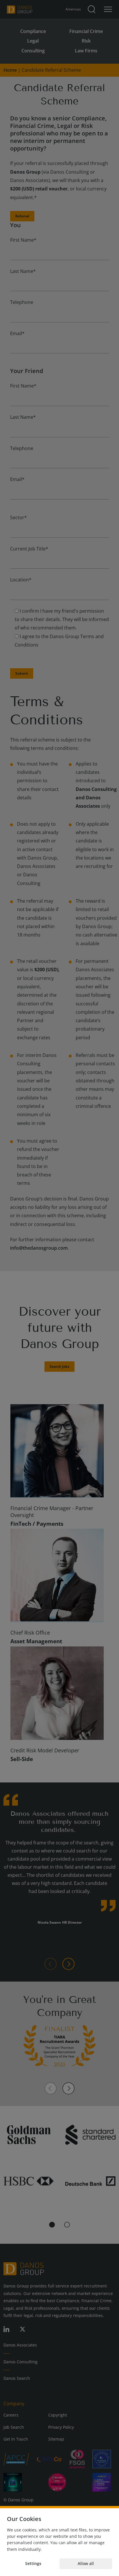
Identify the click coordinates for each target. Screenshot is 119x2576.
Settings (33, 2563)
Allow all (86, 2563)
